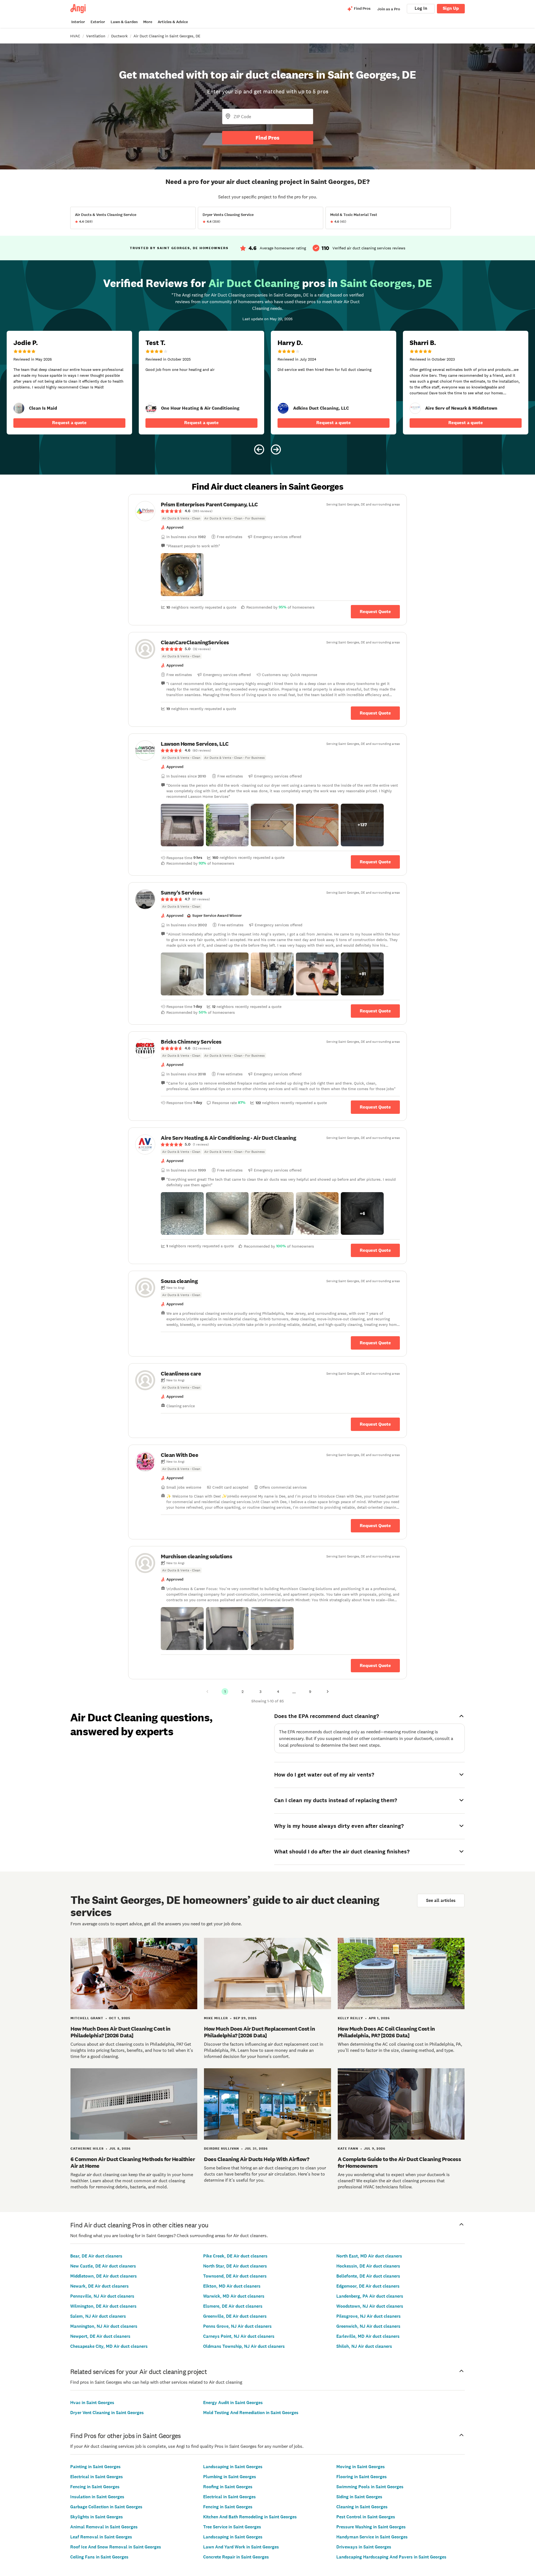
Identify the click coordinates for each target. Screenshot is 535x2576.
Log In (421, 8)
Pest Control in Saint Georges (366, 2517)
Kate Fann (348, 2149)
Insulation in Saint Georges (97, 2497)
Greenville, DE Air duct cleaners (235, 2316)
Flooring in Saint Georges (362, 2477)
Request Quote (375, 612)
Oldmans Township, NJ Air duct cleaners (244, 2346)
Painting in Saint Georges (95, 2467)
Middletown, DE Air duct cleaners (104, 2276)
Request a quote (69, 423)
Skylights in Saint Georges (97, 2517)
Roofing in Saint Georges (228, 2487)
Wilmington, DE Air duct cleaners (103, 2306)
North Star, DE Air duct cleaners (235, 2266)
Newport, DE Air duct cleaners (100, 2336)
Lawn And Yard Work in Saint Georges (241, 2547)
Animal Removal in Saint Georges (104, 2527)
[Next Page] (328, 1692)
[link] (19, 408)
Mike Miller (216, 2018)
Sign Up (451, 8)
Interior (78, 22)
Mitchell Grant (87, 2018)
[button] (182, 575)
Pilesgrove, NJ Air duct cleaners (369, 2316)
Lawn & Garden (124, 22)
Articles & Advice (173, 22)
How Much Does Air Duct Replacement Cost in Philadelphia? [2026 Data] (259, 2032)
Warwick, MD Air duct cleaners (234, 2296)
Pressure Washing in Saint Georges (371, 2527)
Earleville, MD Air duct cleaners (368, 2336)
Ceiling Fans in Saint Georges (99, 2557)
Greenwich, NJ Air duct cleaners (368, 2326)
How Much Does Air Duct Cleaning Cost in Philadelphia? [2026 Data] (121, 2032)
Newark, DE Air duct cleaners (99, 2286)
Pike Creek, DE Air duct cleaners (235, 2256)
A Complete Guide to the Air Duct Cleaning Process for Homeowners (399, 2162)
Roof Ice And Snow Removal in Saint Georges (116, 2547)
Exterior (98, 22)
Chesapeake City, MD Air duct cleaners (109, 2346)
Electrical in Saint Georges (97, 2477)
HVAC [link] (75, 36)
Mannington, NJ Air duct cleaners (104, 2326)
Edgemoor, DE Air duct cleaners (368, 2286)
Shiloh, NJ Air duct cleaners (364, 2346)
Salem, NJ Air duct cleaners (98, 2316)
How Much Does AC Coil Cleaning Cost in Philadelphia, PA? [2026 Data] (386, 2032)
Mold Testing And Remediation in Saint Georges (251, 2413)
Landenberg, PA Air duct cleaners (370, 2296)
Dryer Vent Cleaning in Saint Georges (107, 2413)
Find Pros (267, 138)
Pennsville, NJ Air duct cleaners (102, 2296)
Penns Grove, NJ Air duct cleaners (237, 2326)
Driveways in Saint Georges (364, 2547)
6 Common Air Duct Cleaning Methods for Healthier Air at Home (133, 2162)
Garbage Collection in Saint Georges (106, 2507)
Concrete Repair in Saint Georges (236, 2557)
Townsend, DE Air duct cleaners (235, 2276)
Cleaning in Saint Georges (362, 2507)
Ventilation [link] (96, 36)
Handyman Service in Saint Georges (372, 2537)
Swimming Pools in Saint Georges (370, 2487)
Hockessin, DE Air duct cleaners (368, 2266)
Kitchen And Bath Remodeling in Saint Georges (250, 2517)
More (148, 22)
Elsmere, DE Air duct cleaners (233, 2306)
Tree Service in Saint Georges (232, 2527)
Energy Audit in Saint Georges (233, 2403)
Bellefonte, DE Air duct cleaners (368, 2276)
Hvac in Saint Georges (92, 2403)
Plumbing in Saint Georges (230, 2477)
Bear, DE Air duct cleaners (96, 2256)
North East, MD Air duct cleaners (369, 2256)
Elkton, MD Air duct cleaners (232, 2286)
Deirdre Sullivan (222, 2149)
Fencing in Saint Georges (95, 2487)
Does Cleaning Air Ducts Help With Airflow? (256, 2159)
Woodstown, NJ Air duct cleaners (370, 2306)
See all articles (441, 1900)
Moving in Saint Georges (361, 2467)
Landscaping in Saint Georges (233, 2467)
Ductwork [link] (119, 36)
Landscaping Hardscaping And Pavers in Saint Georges (391, 2557)
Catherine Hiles (87, 2149)
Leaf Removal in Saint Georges (101, 2537)
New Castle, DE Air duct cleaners (103, 2266)
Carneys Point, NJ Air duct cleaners (239, 2336)
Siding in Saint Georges (359, 2497)
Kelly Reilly (350, 2018)
